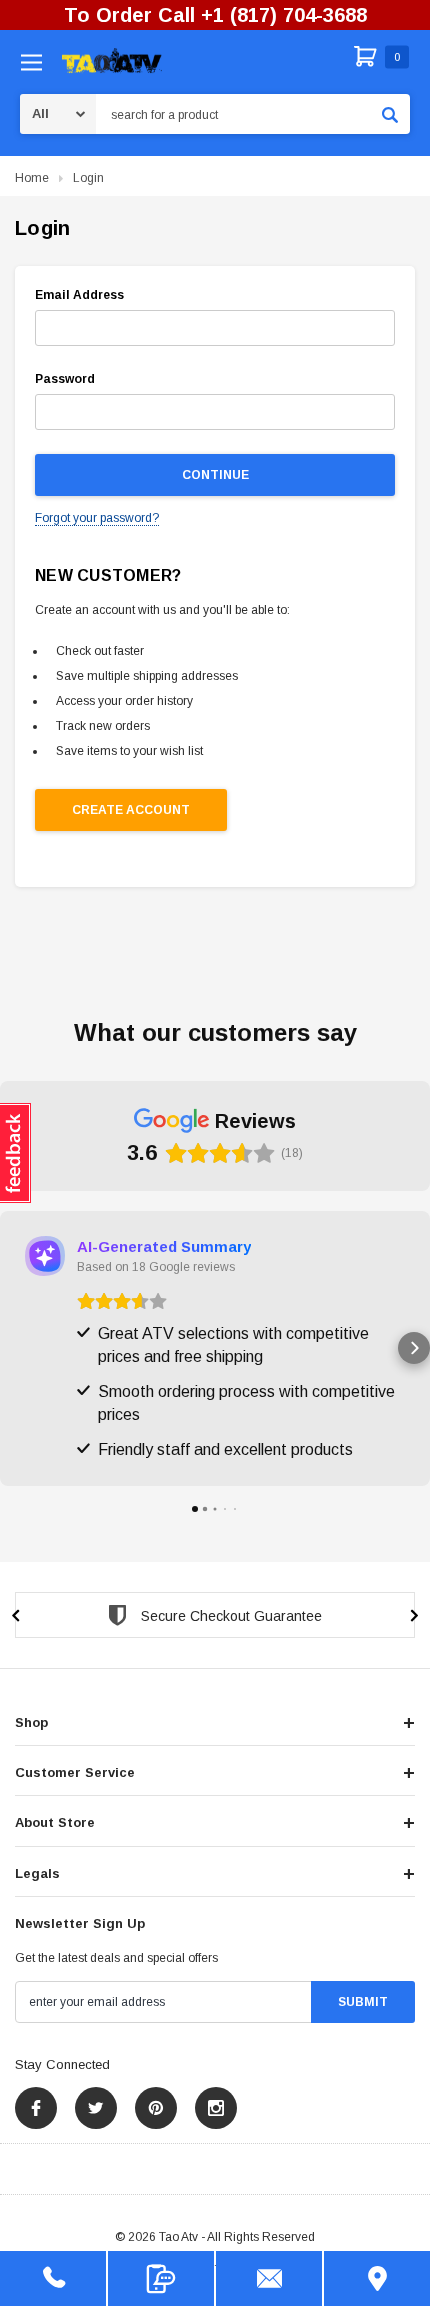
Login (88, 178)
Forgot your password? (97, 518)
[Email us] (269, 2278)
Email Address (79, 295)
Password (65, 379)
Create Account (131, 810)
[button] (16, 1348)
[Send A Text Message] (161, 2278)
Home (32, 178)
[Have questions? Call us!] (53, 2278)
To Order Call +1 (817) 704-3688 (215, 15)
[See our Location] (377, 2278)
